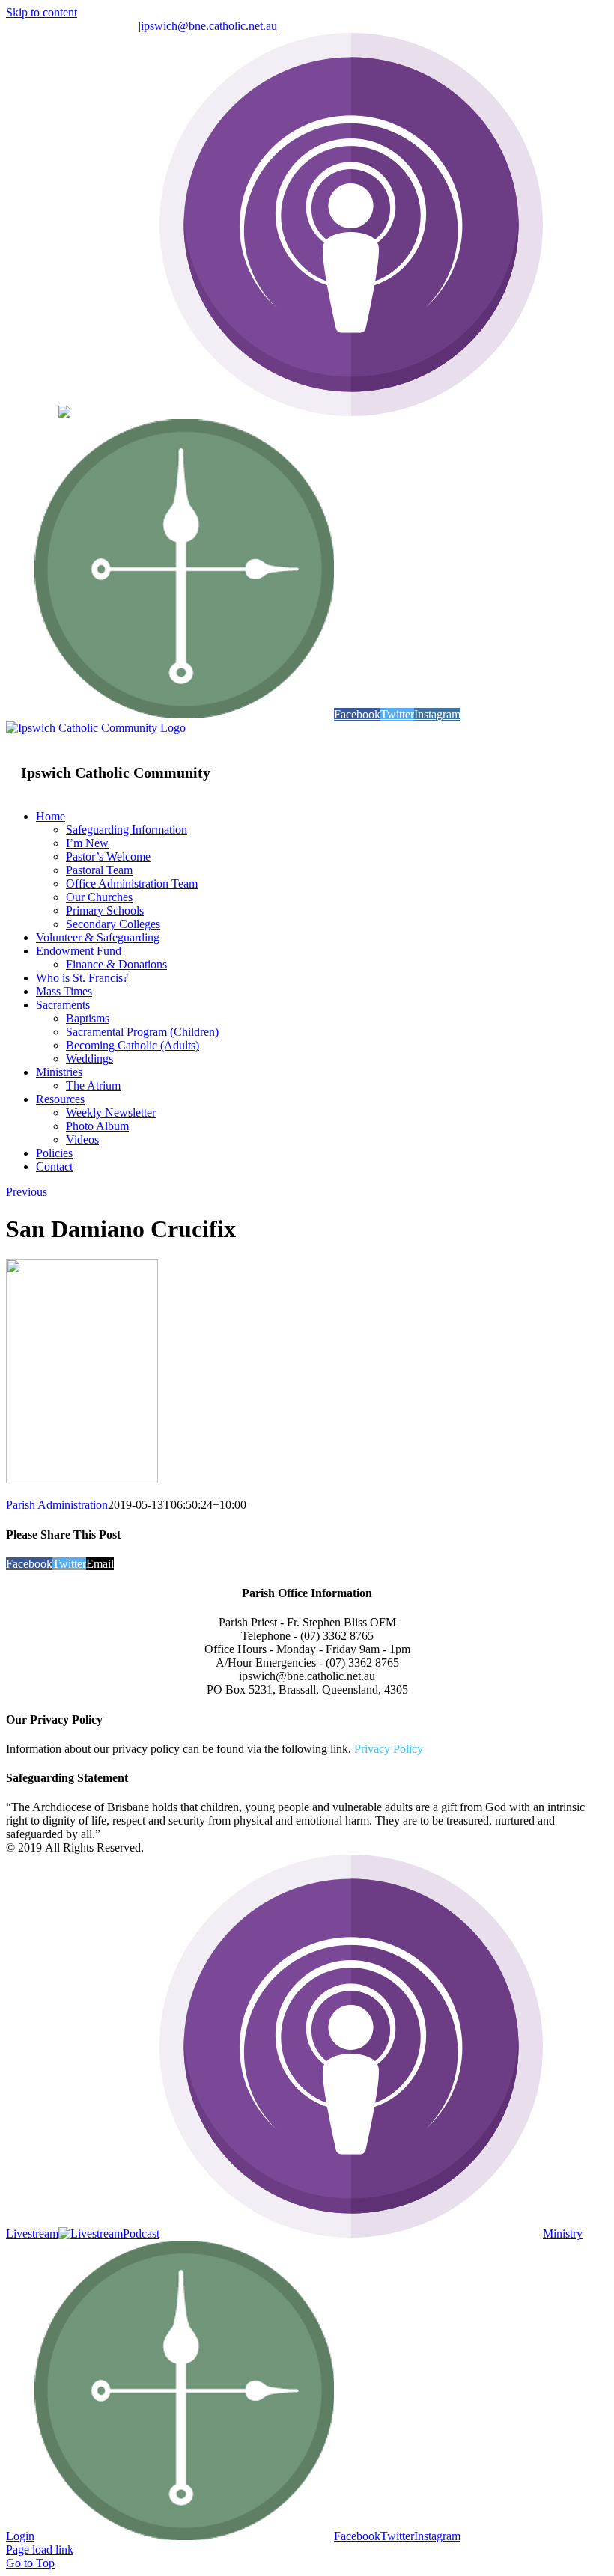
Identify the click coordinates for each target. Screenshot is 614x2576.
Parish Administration (57, 1505)
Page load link (40, 2549)
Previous (27, 1192)
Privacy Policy (389, 1749)
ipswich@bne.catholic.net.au (209, 26)
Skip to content (42, 12)
